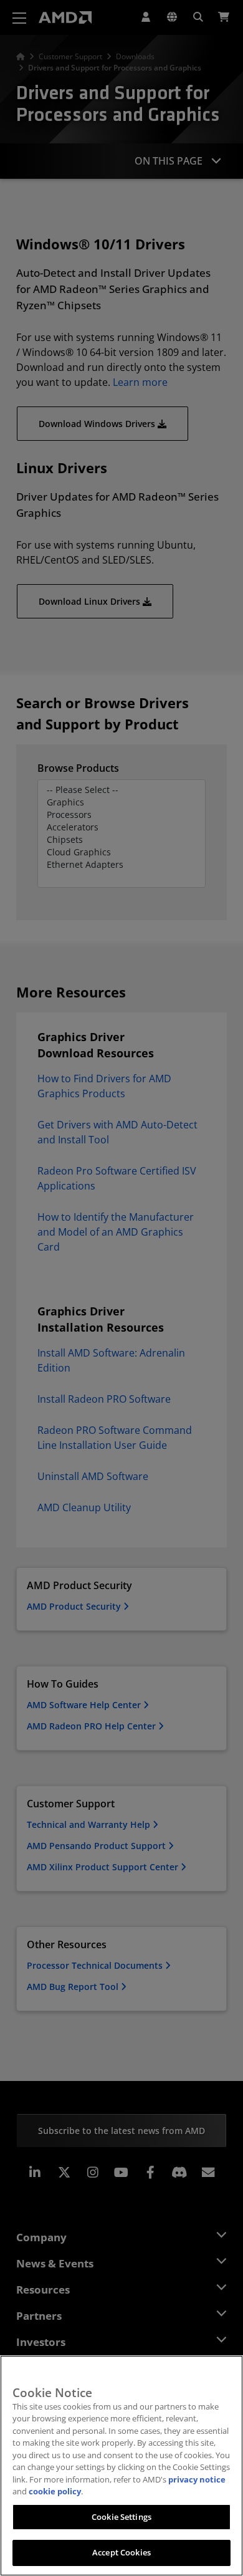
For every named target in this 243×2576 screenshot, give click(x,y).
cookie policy (55, 2491)
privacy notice (197, 2479)
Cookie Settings (121, 2517)
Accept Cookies (121, 2552)
